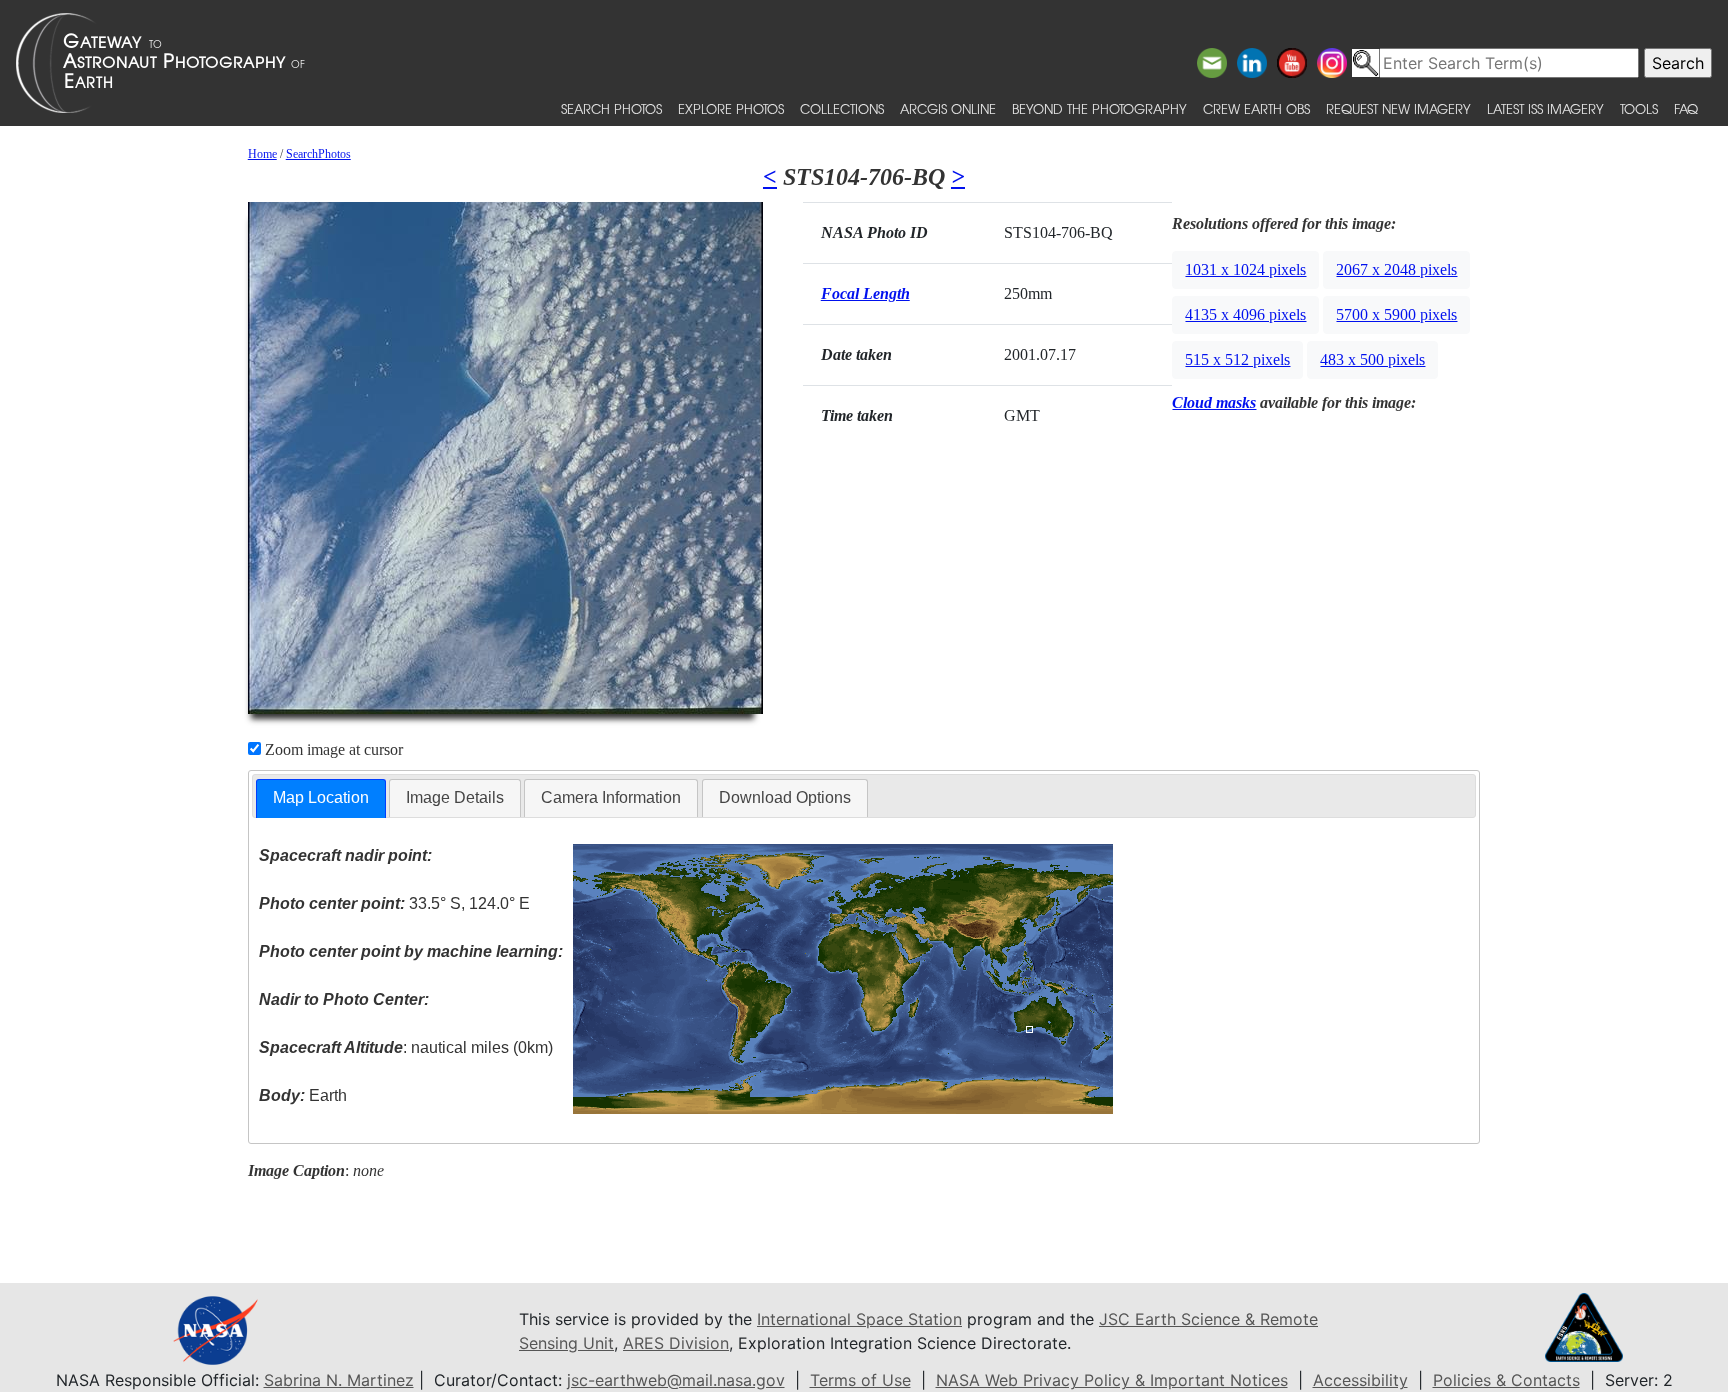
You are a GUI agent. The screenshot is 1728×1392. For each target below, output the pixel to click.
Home (262, 154)
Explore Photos (731, 108)
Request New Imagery (1398, 108)
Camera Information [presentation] (611, 797)
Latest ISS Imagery (1545, 108)
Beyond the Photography (1099, 108)
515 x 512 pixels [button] (1237, 359)
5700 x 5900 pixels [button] (1396, 314)
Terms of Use (860, 1380)
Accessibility (1360, 1380)
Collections (842, 108)
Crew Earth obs (1256, 108)
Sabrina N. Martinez (339, 1380)
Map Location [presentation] (321, 797)
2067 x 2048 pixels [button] (1396, 269)
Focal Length (865, 293)
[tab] (321, 798)
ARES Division (676, 1343)
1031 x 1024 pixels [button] (1245, 269)
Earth (303, 1095)
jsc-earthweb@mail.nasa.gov (676, 1380)
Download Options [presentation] (785, 797)
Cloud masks (1214, 402)
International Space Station (859, 1319)
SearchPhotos (318, 154)
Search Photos (611, 108)
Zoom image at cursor (332, 749)
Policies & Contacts (1506, 1380)
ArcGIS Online (948, 108)
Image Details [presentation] (455, 797)
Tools (1639, 108)
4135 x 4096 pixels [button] (1245, 314)
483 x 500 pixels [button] (1372, 359)
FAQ (1686, 108)
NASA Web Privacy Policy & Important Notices (1112, 1380)
